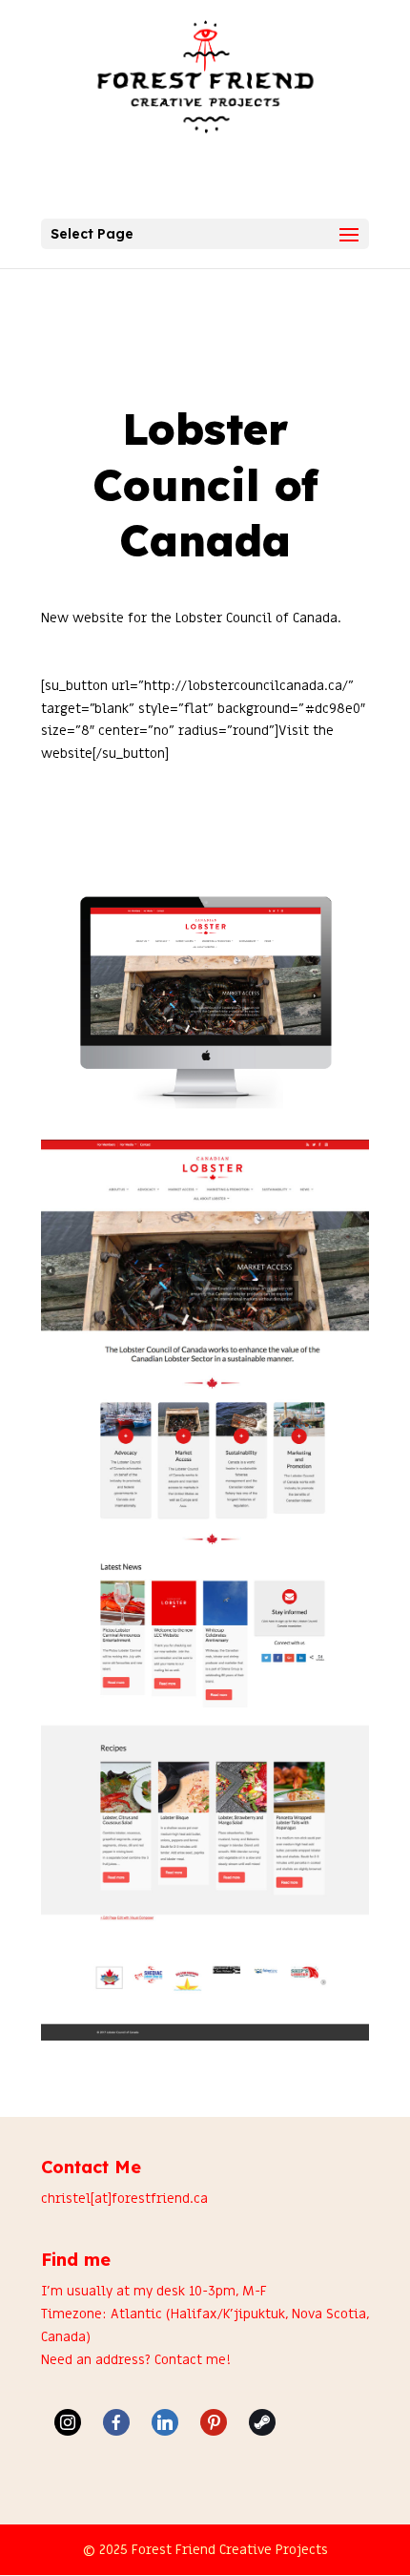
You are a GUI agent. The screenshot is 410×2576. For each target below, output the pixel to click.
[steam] (262, 2422)
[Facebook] (116, 2422)
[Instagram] (68, 2422)
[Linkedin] (165, 2422)
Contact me (190, 2360)
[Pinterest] (214, 2422)
